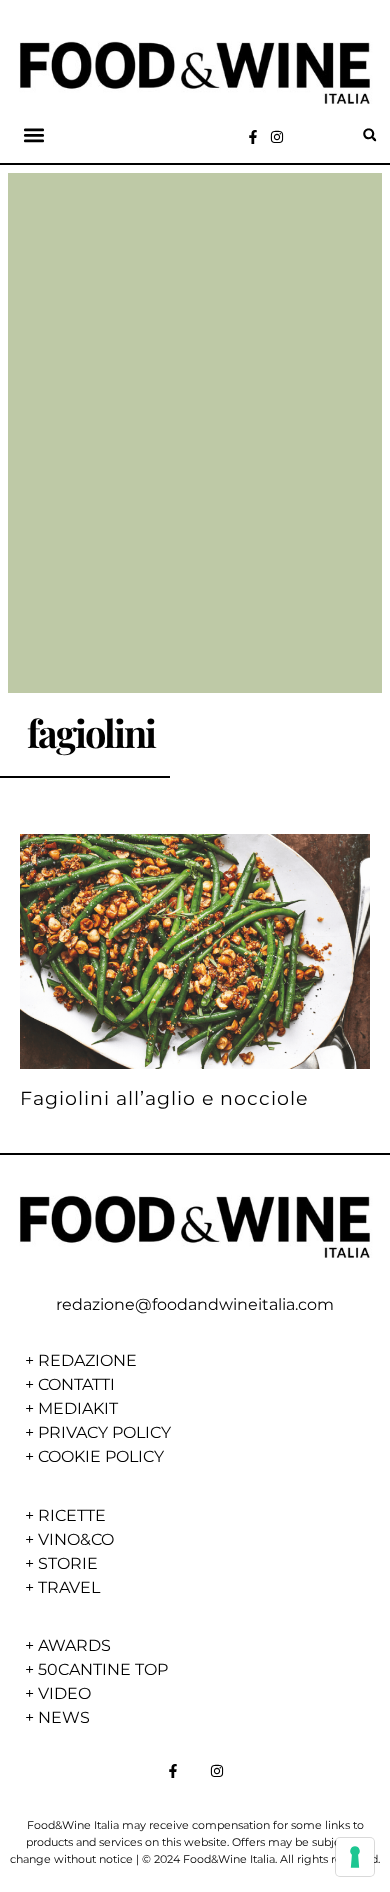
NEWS (64, 1717)
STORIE (68, 1563)
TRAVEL (69, 1587)
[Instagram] (277, 137)
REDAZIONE (87, 1360)
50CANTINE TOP (103, 1669)
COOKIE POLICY (101, 1456)
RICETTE (72, 1515)
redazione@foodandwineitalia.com (195, 1304)
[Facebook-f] (253, 137)
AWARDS (74, 1645)
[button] (33, 135)
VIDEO (64, 1693)
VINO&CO (76, 1539)
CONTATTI (76, 1384)
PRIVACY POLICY (104, 1432)
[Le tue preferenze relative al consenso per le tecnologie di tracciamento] (355, 1857)
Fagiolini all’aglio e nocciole (164, 1098)
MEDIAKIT (78, 1408)
